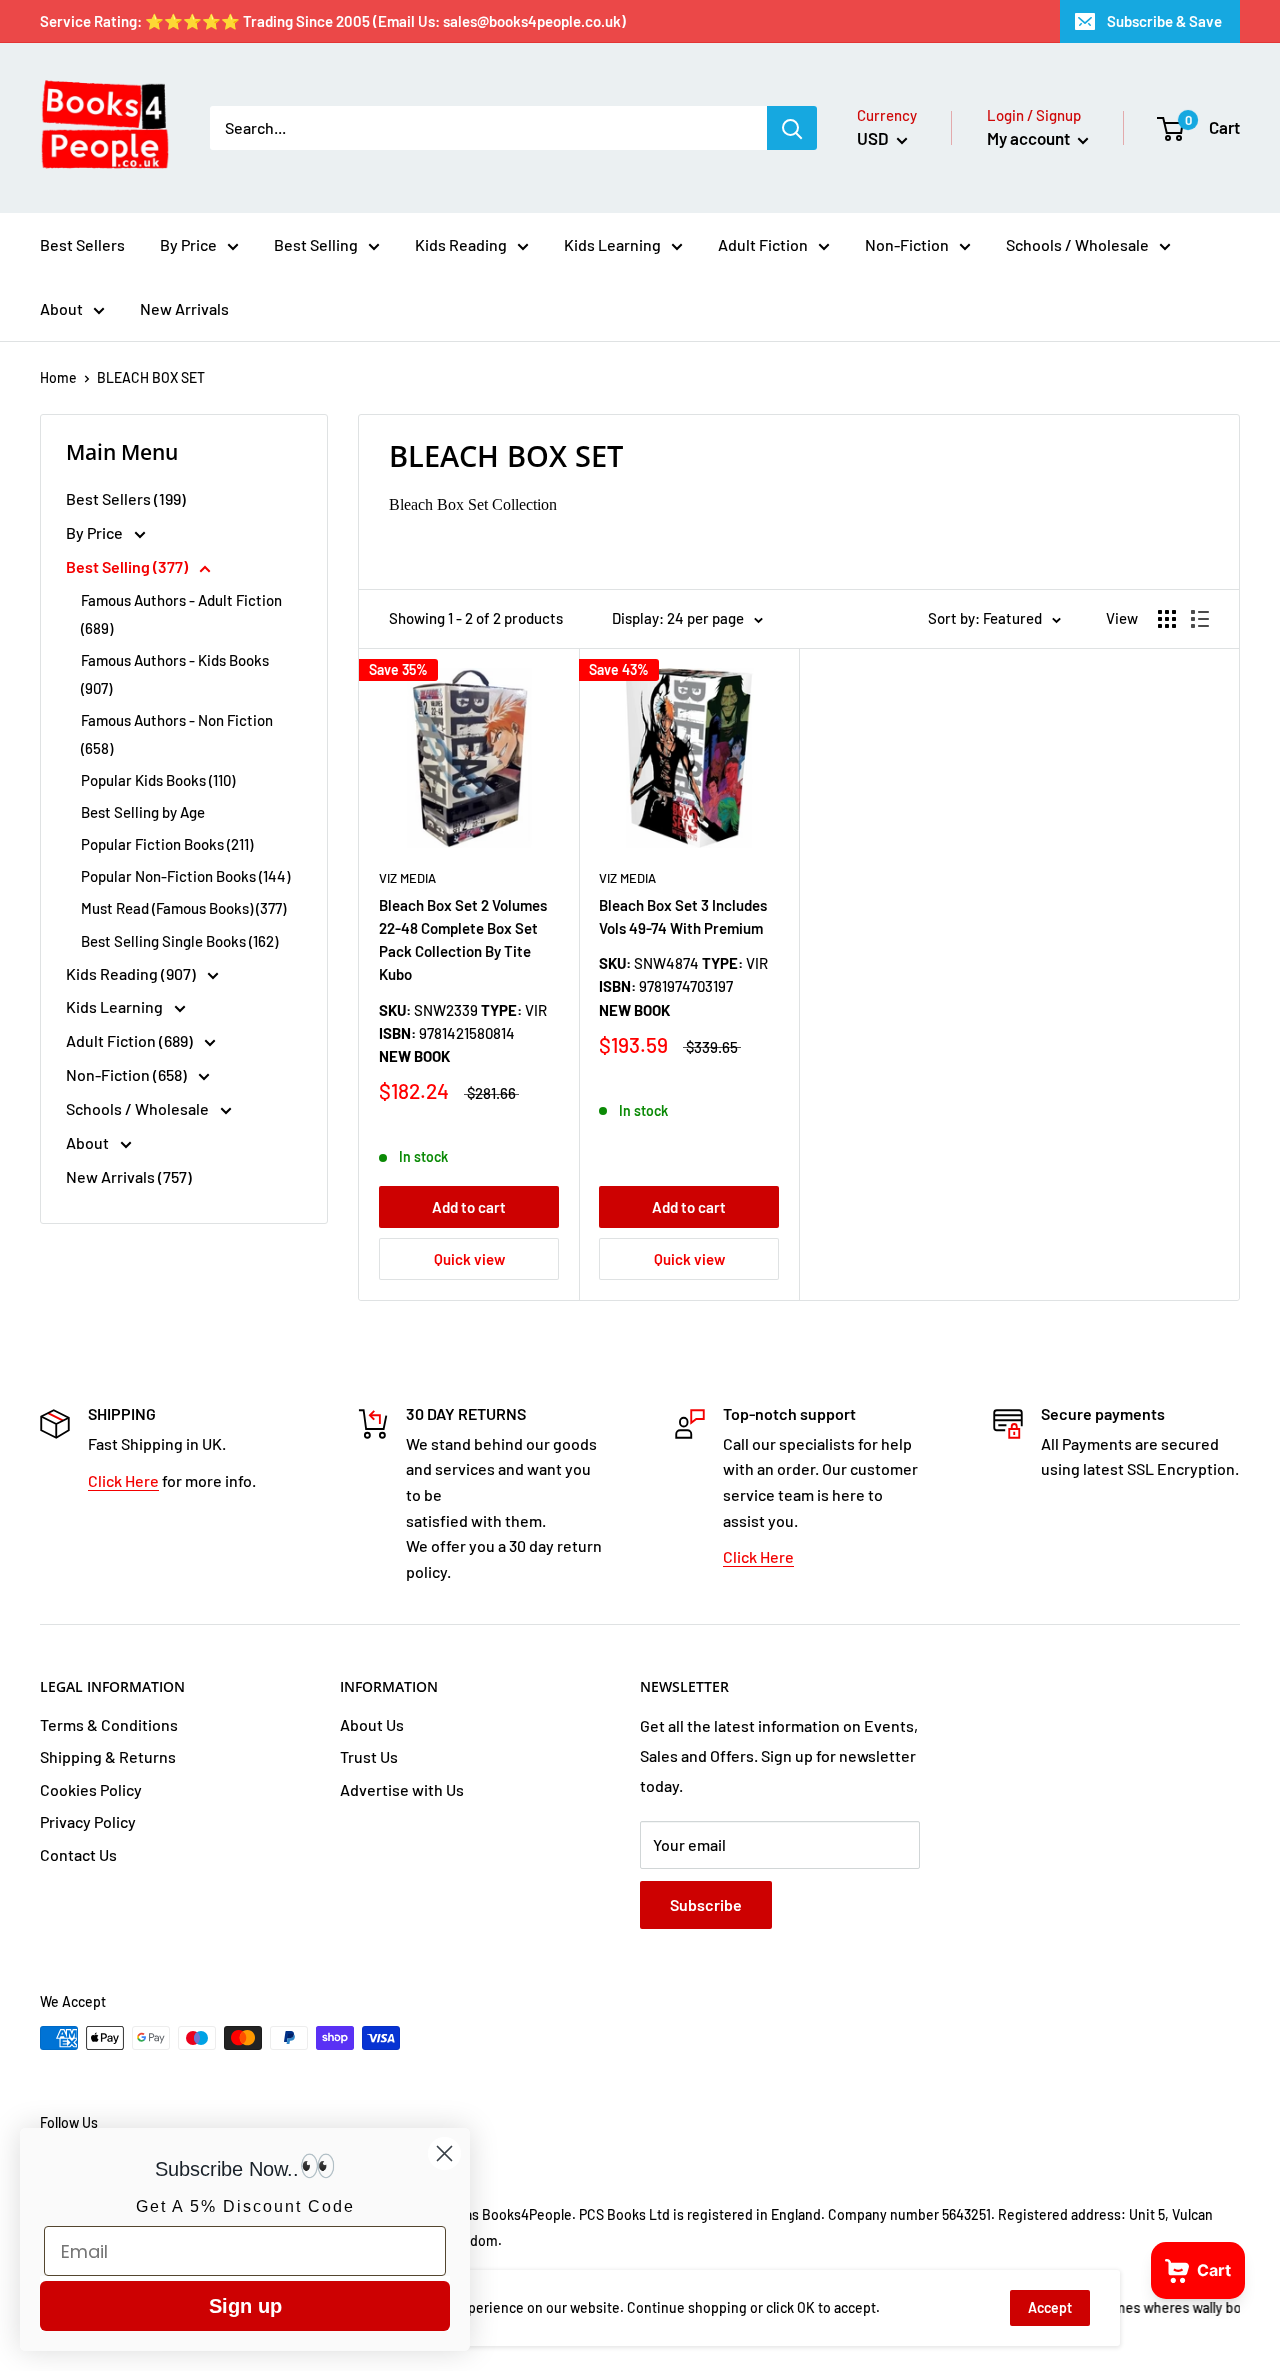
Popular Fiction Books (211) (167, 844)
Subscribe (706, 1904)
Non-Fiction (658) (128, 1074)
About (89, 1142)
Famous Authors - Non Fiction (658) (177, 734)
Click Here (123, 1480)
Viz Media (407, 878)
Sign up (245, 2306)
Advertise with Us (402, 1789)
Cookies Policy (91, 1789)
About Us (372, 1724)
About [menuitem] (61, 308)
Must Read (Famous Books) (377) (183, 908)
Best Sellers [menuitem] (82, 244)
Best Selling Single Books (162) (179, 941)
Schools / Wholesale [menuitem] (1077, 244)
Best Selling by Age (143, 812)
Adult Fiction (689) (131, 1040)
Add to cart (469, 1207)
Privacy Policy (88, 1821)
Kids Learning (116, 1006)
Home (58, 377)
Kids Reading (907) (132, 973)
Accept (1050, 2307)
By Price (96, 532)
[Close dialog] (444, 2153)
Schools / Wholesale (139, 1108)
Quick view (469, 1259)
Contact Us (78, 1854)
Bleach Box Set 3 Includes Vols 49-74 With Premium (683, 916)
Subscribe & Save (1164, 21)
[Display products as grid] (1167, 619)
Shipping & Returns (108, 1756)
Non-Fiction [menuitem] (907, 244)
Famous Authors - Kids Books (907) (175, 674)
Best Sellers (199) (126, 498)
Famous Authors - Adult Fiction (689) (181, 614)
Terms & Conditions (109, 1724)
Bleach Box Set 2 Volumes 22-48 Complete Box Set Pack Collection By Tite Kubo (463, 940)
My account (1030, 138)
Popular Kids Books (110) (158, 780)
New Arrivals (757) (129, 1176)
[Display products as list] (1200, 619)
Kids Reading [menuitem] (461, 244)
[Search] (792, 128)
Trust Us (369, 1756)
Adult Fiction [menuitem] (763, 244)
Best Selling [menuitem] (316, 244)
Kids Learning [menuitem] (612, 244)
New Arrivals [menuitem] (184, 308)
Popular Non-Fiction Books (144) (185, 876)
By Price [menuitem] (188, 244)
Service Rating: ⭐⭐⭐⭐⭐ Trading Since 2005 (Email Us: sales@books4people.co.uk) (333, 21)
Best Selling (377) (128, 566)
